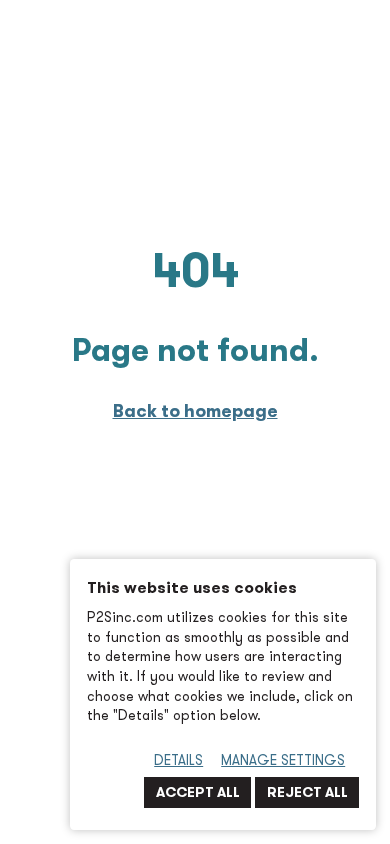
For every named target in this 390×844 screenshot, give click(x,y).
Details (178, 760)
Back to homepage (195, 410)
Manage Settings (283, 760)
